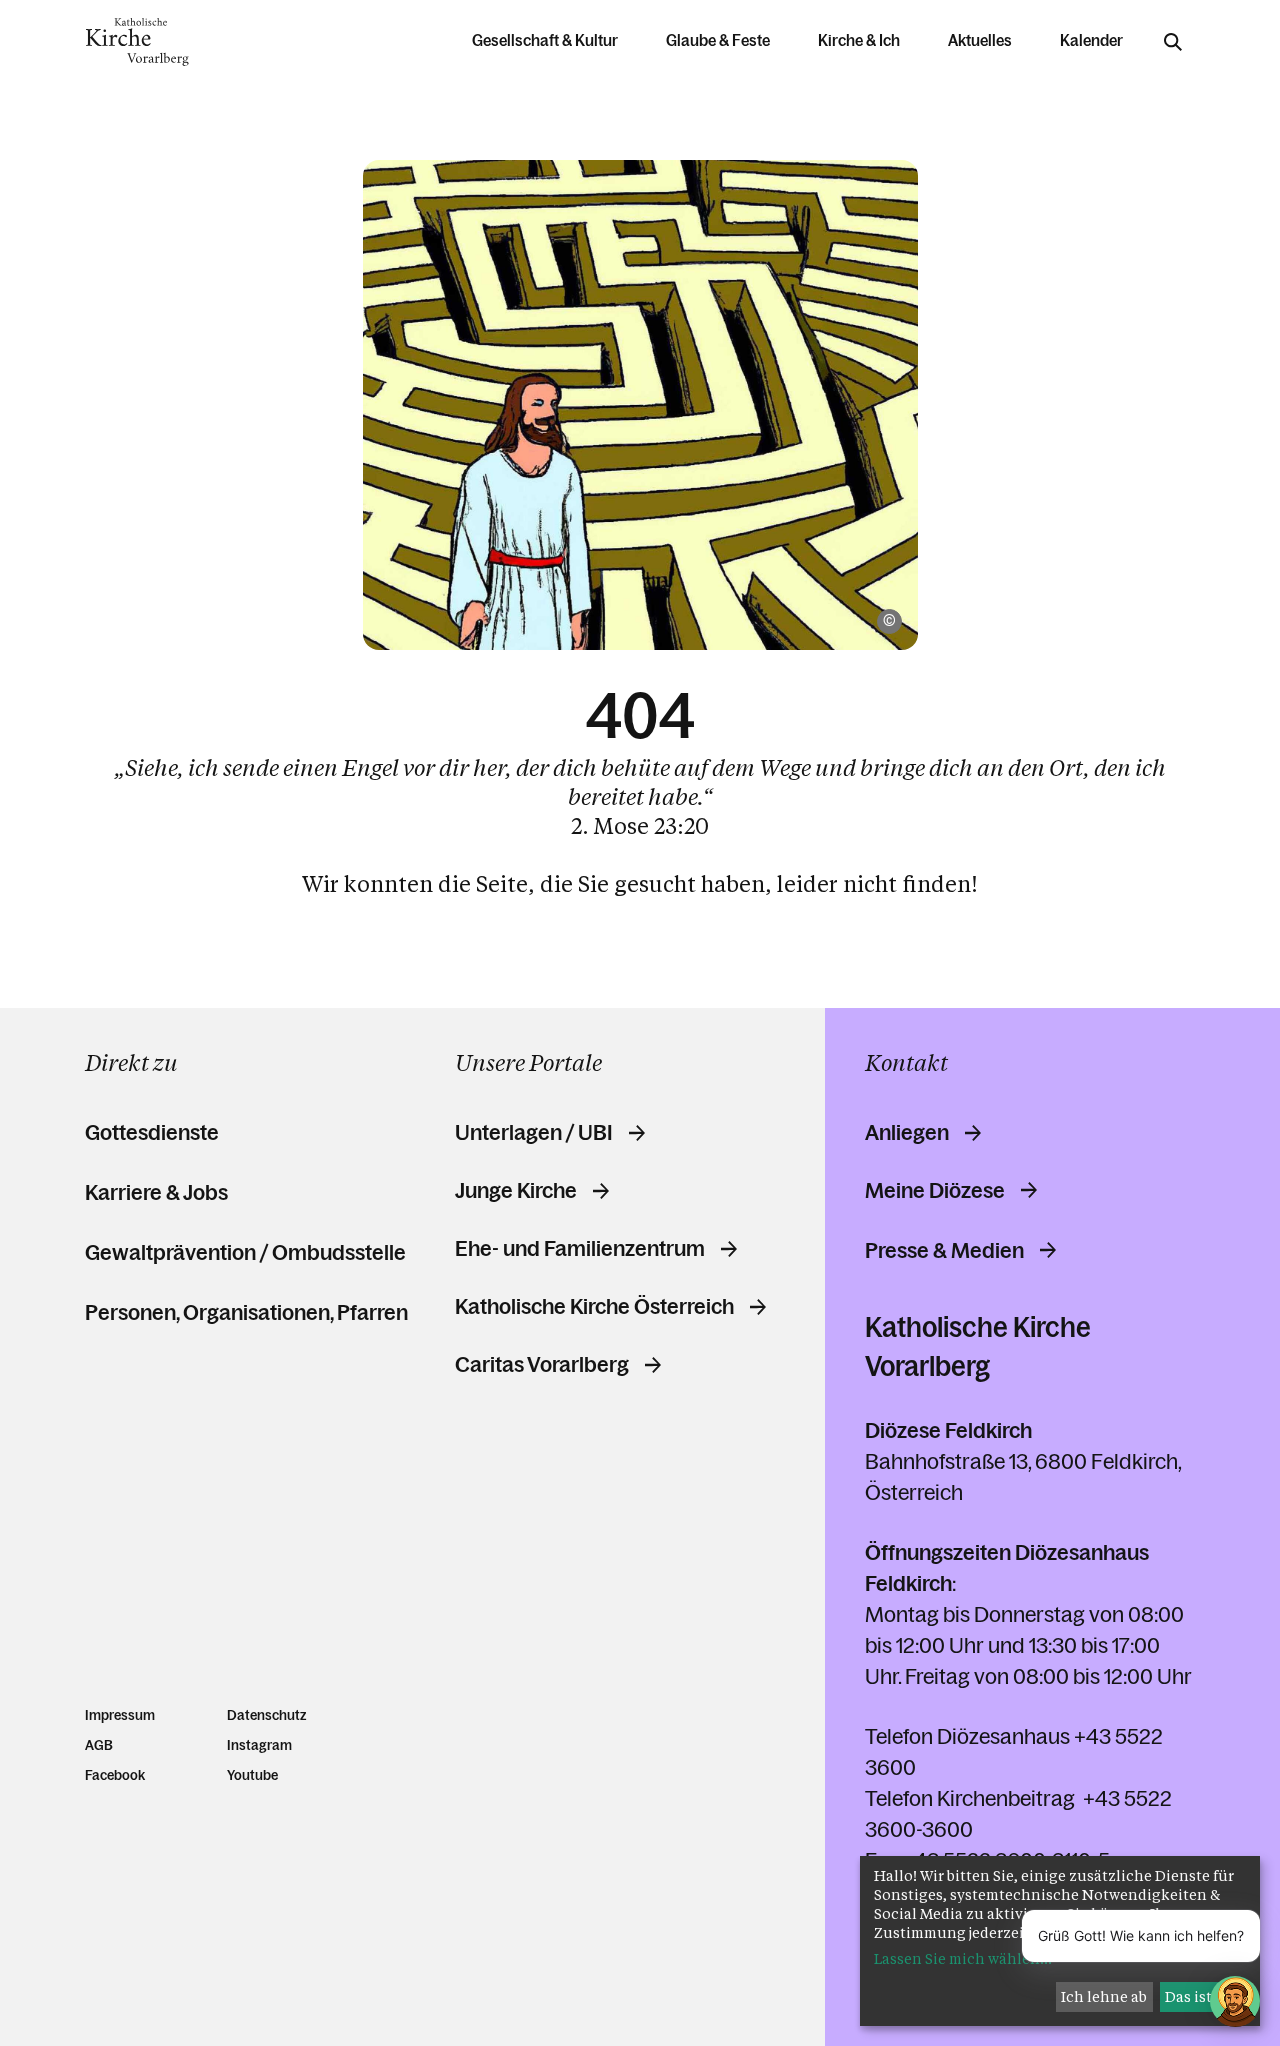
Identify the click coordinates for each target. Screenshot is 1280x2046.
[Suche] (1173, 42)
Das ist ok (1199, 1996)
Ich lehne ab (1104, 1996)
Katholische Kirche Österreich (594, 1307)
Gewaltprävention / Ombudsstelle (245, 1252)
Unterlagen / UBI (534, 1133)
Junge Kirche (516, 1191)
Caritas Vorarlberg (542, 1365)
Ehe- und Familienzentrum (580, 1249)
